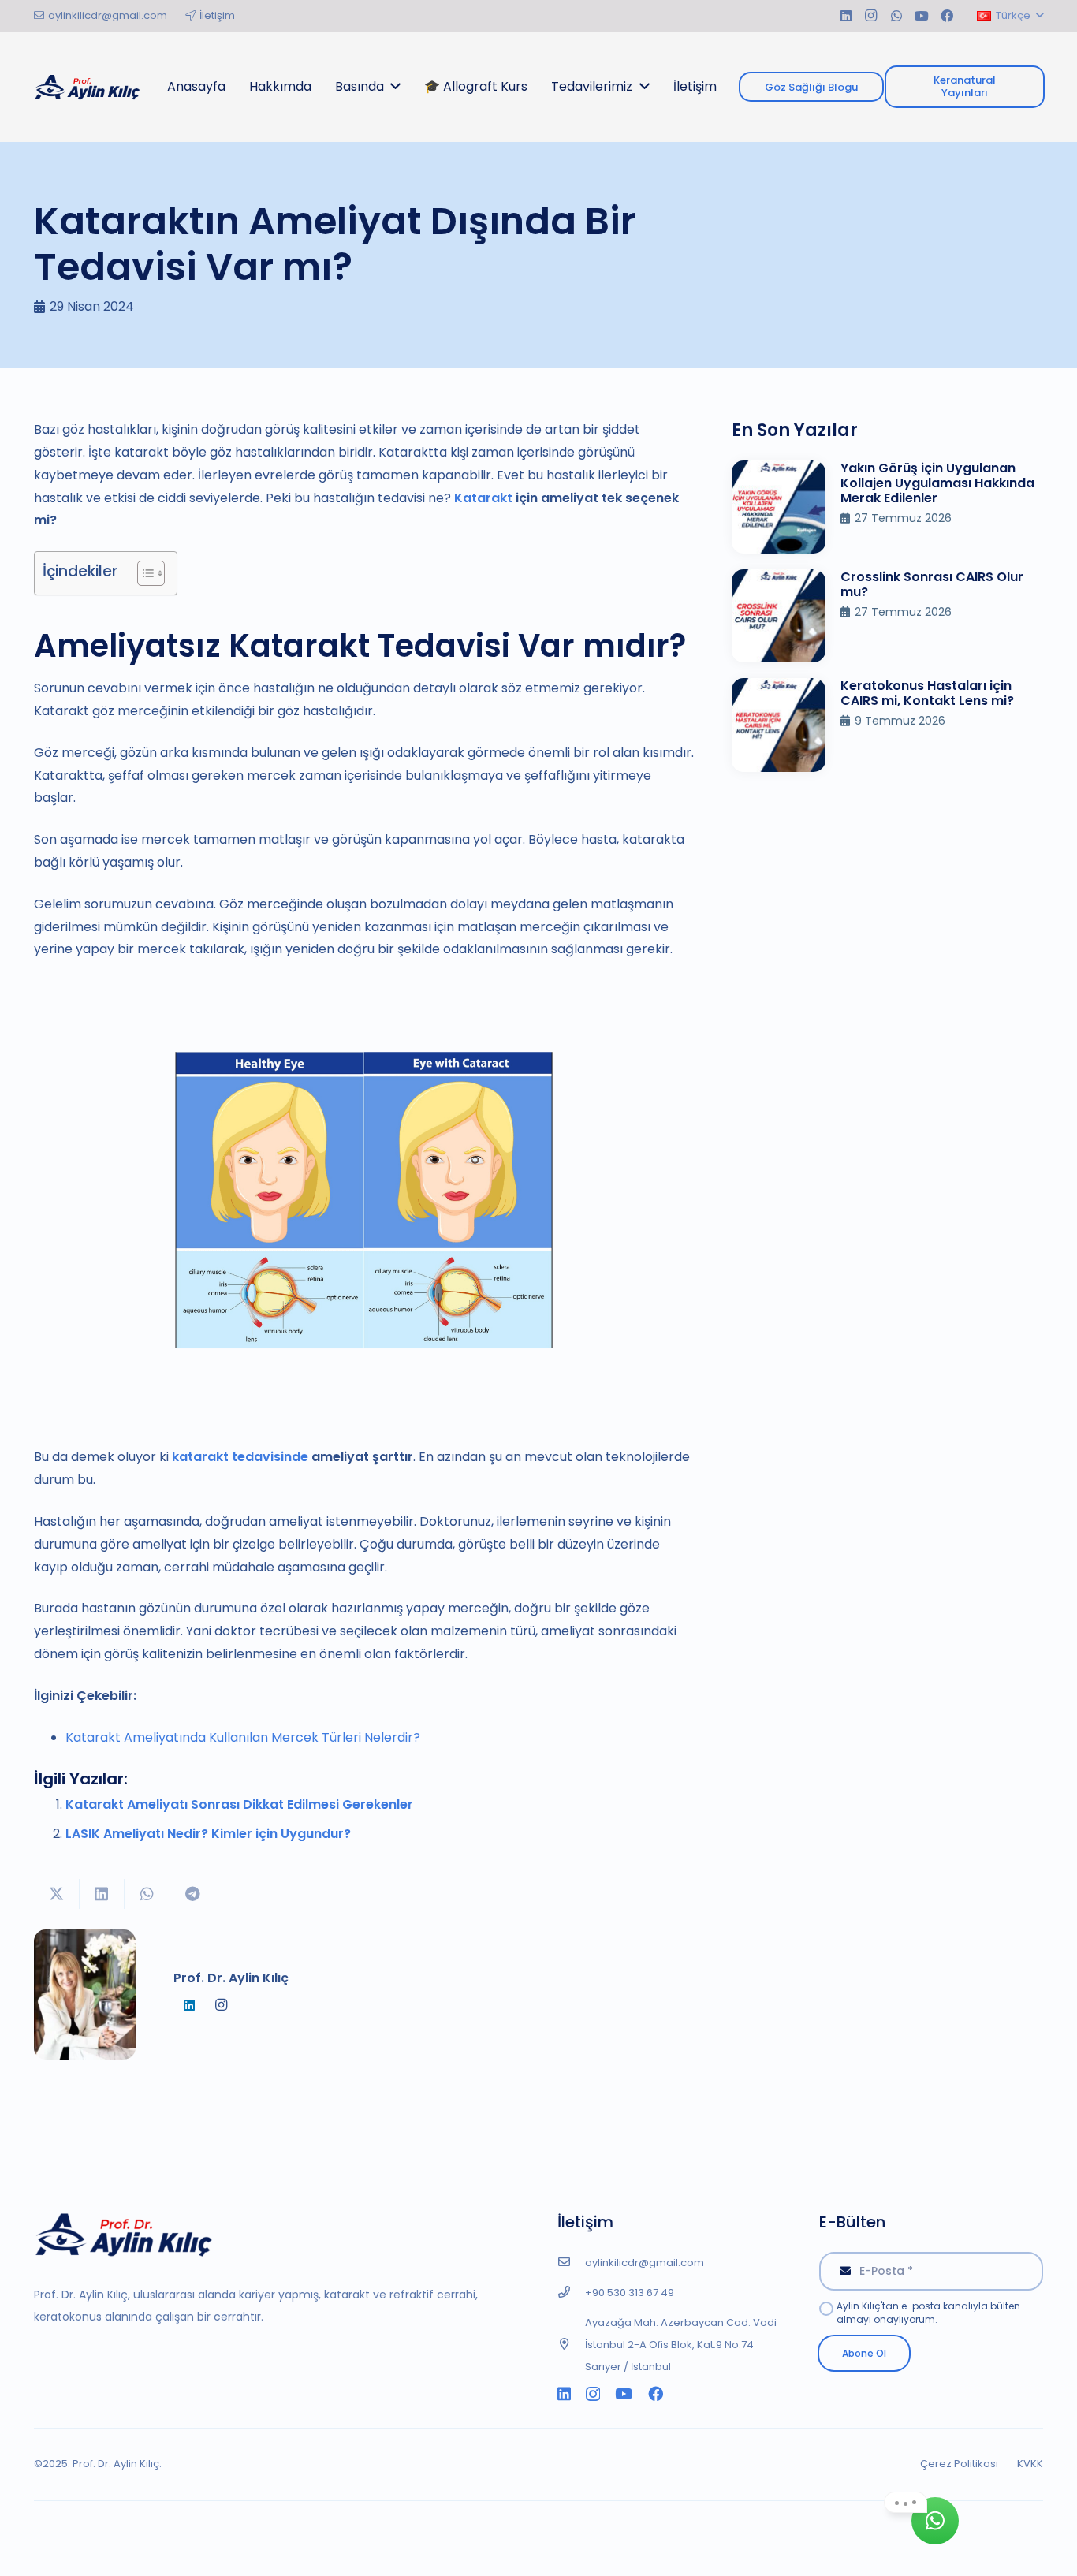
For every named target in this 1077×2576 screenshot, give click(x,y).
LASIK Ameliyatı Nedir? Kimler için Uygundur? (208, 1834)
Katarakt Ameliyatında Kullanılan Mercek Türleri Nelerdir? (243, 1737)
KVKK (1030, 2464)
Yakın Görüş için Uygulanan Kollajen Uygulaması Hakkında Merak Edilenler (937, 483)
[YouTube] (922, 16)
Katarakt (483, 498)
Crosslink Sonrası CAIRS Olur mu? (932, 584)
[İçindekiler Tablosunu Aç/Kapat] (143, 573)
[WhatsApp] (896, 16)
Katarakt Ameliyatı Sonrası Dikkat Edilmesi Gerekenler (239, 1804)
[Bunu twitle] (57, 1894)
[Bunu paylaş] (102, 1894)
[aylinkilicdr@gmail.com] (571, 2263)
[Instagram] (871, 16)
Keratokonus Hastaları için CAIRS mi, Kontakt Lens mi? (927, 693)
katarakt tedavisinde (240, 1457)
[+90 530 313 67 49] (571, 2293)
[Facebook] (947, 16)
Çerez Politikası (959, 2464)
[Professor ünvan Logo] (87, 87)
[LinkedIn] (846, 16)
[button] (1010, 16)
